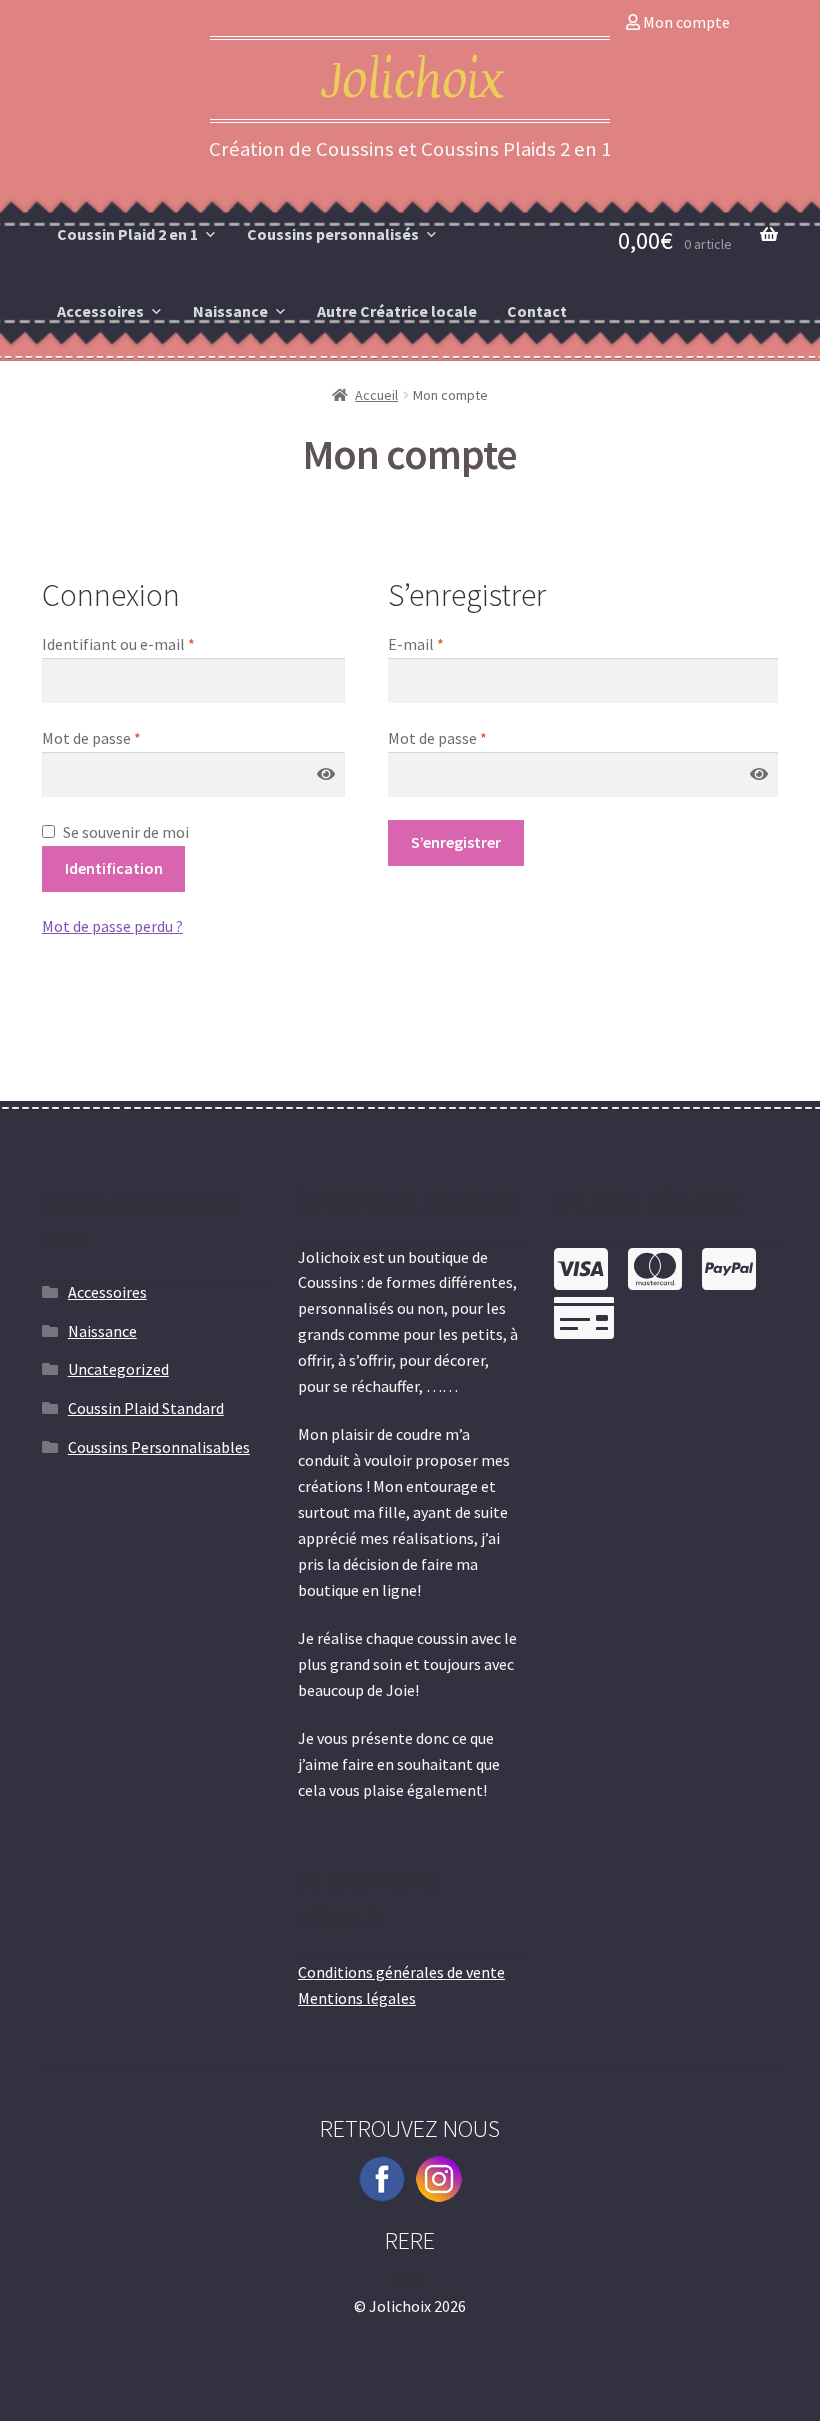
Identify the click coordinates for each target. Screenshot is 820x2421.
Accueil (376, 395)
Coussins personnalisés (333, 234)
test (410, 2280)
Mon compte (685, 22)
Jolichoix (410, 81)
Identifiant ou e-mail (118, 644)
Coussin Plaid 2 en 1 (127, 234)
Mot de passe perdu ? (112, 926)
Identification (114, 868)
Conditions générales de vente (401, 1972)
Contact (537, 311)
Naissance (230, 311)
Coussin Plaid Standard (146, 1408)
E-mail (416, 644)
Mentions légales (357, 1998)
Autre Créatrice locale (397, 311)
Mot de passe (91, 738)
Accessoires (100, 311)
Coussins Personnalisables (159, 1447)
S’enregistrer (456, 842)
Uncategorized (118, 1369)
